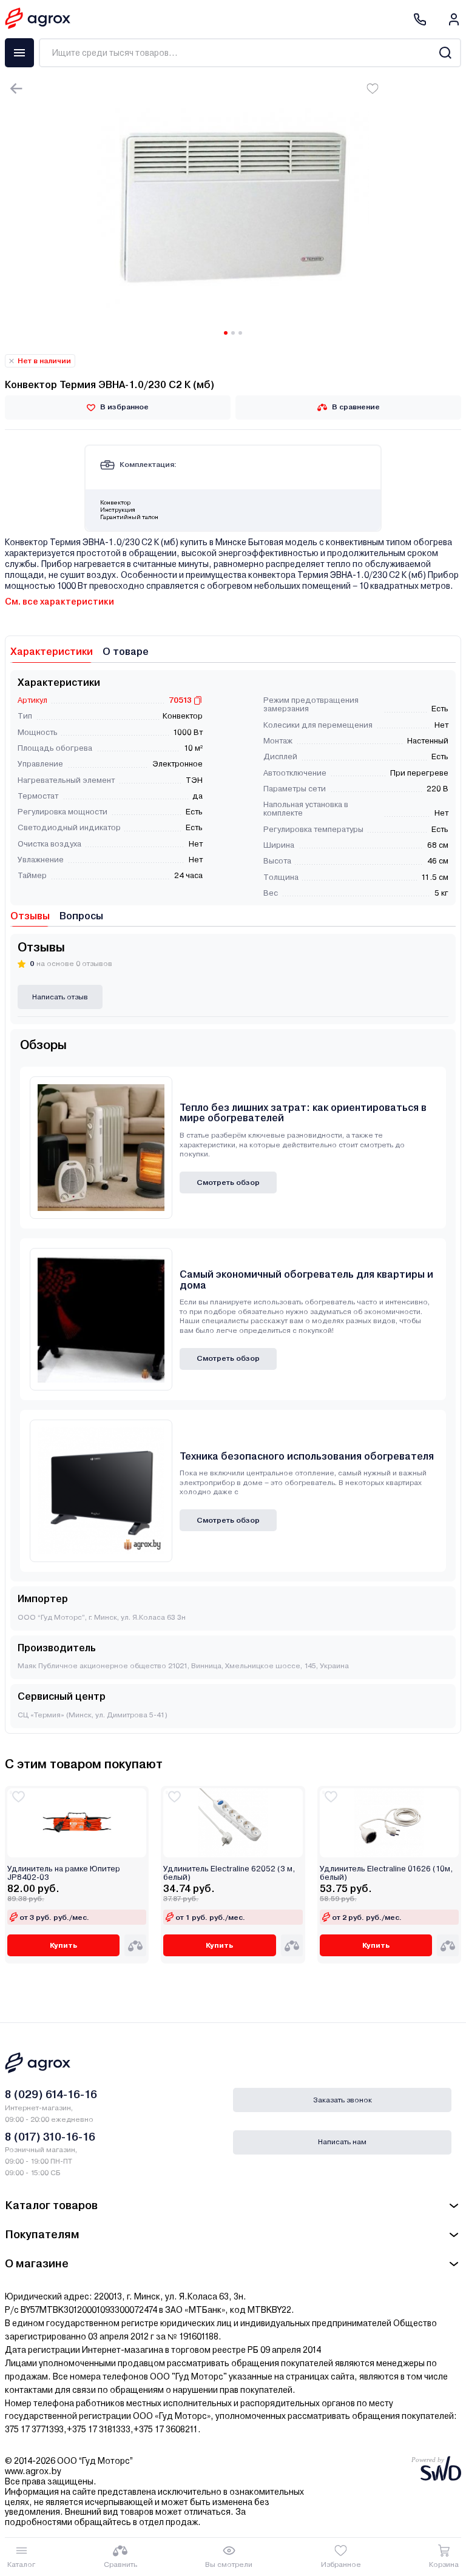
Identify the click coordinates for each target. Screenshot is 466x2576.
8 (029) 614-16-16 (51, 2094)
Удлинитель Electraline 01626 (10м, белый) (386, 1873)
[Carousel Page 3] (240, 333)
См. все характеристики (59, 602)
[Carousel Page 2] (233, 333)
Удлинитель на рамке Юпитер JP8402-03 (64, 1873)
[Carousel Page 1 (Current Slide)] (226, 333)
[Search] (445, 53)
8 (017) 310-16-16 (50, 2137)
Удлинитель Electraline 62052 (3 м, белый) (229, 1873)
